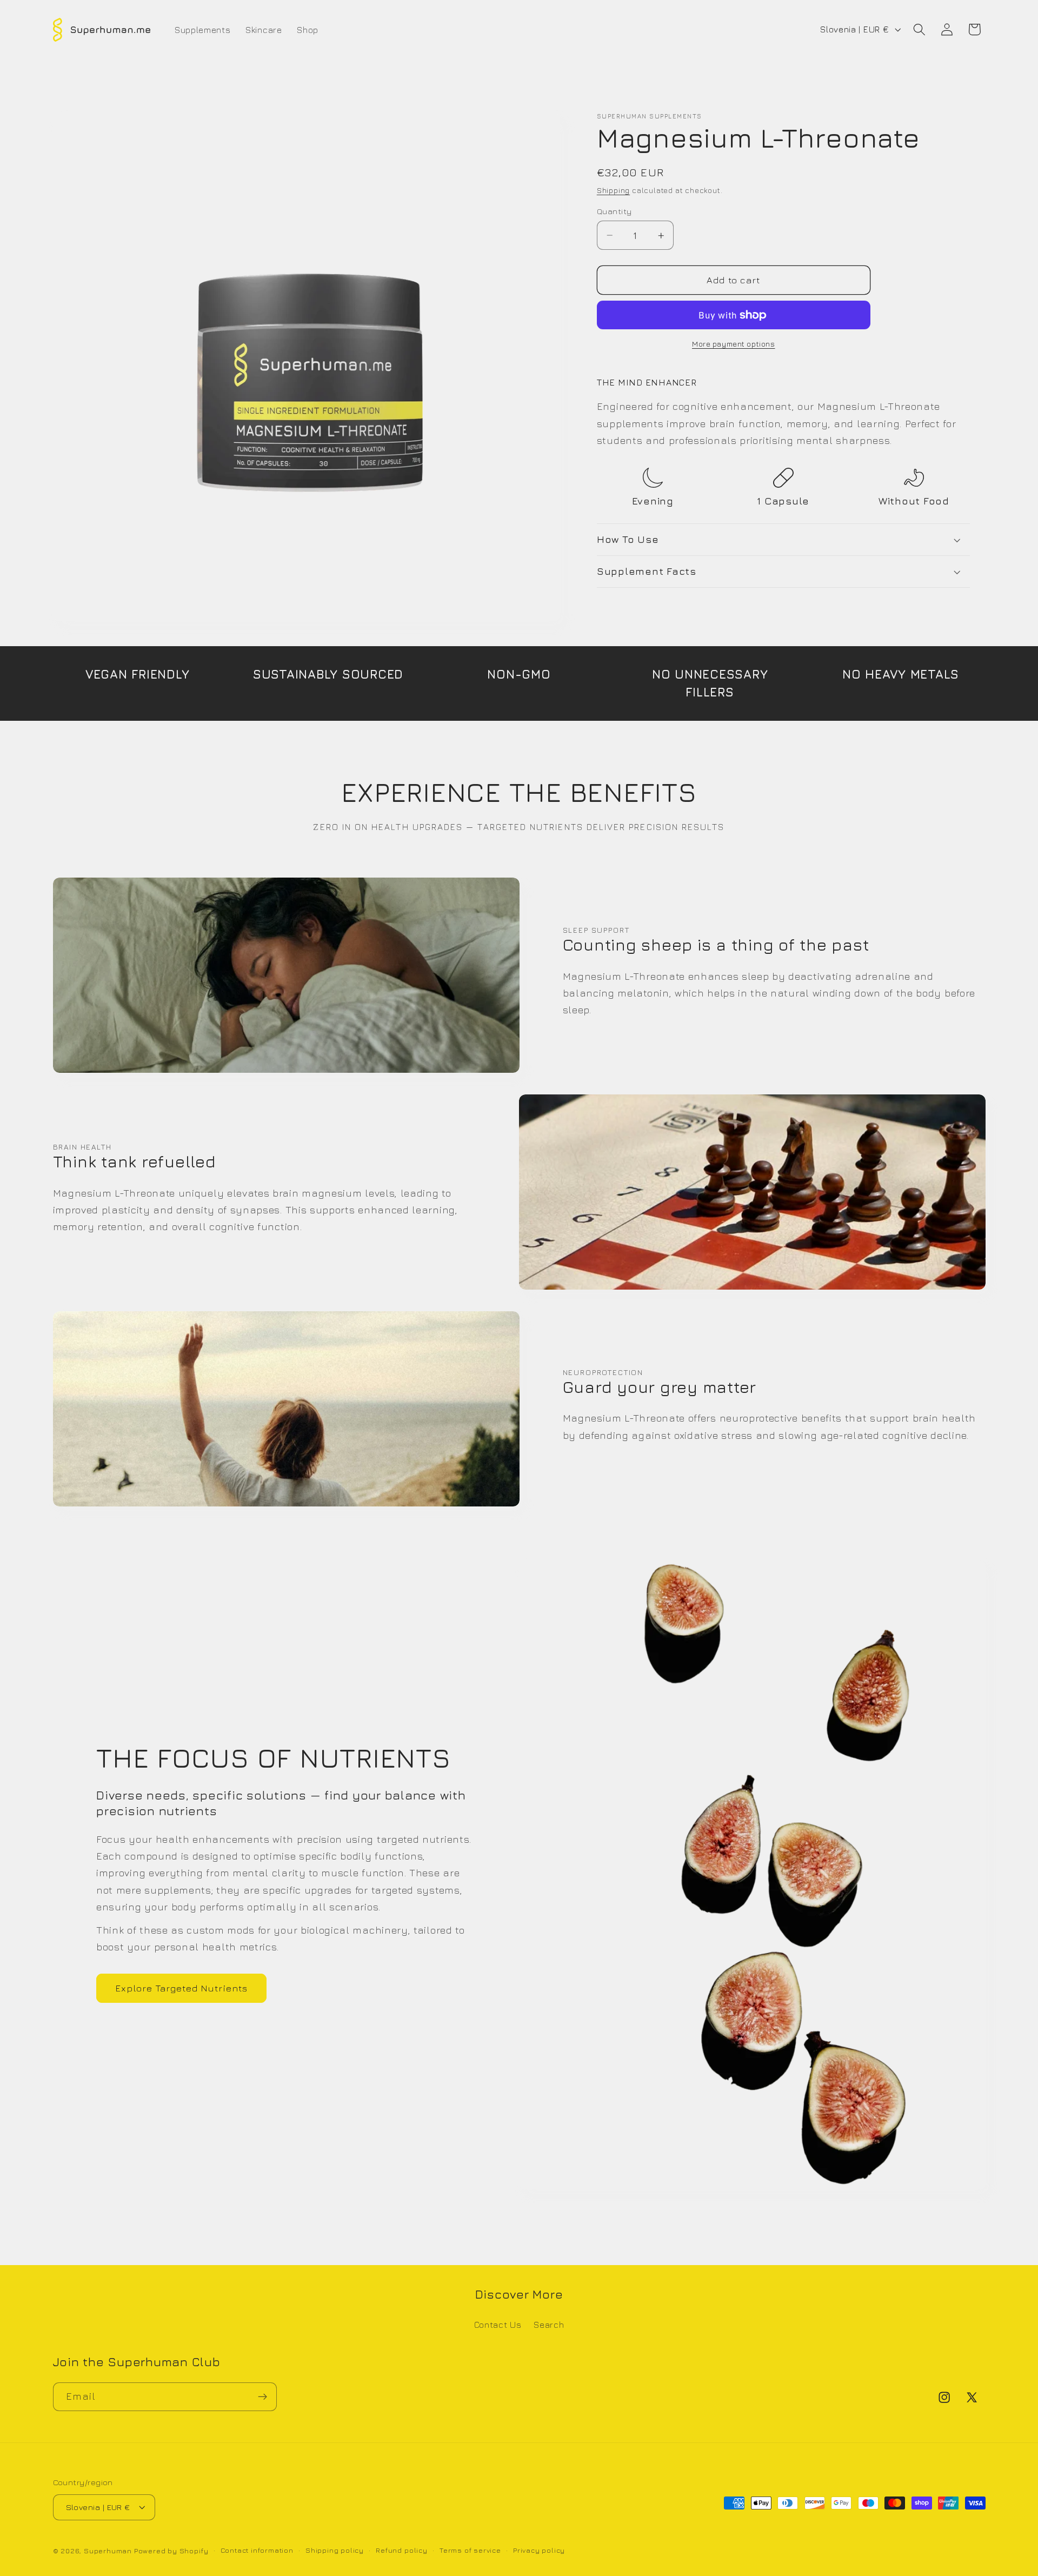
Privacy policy (539, 2550)
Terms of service (470, 2550)
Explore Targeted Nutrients (182, 1988)
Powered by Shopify (171, 2550)
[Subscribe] (262, 2396)
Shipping (613, 190)
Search (549, 2325)
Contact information (257, 2550)
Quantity (614, 211)
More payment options (734, 344)
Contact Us (498, 2325)
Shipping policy (335, 2550)
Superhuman (108, 2550)
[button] (919, 29)
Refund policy (401, 2550)
